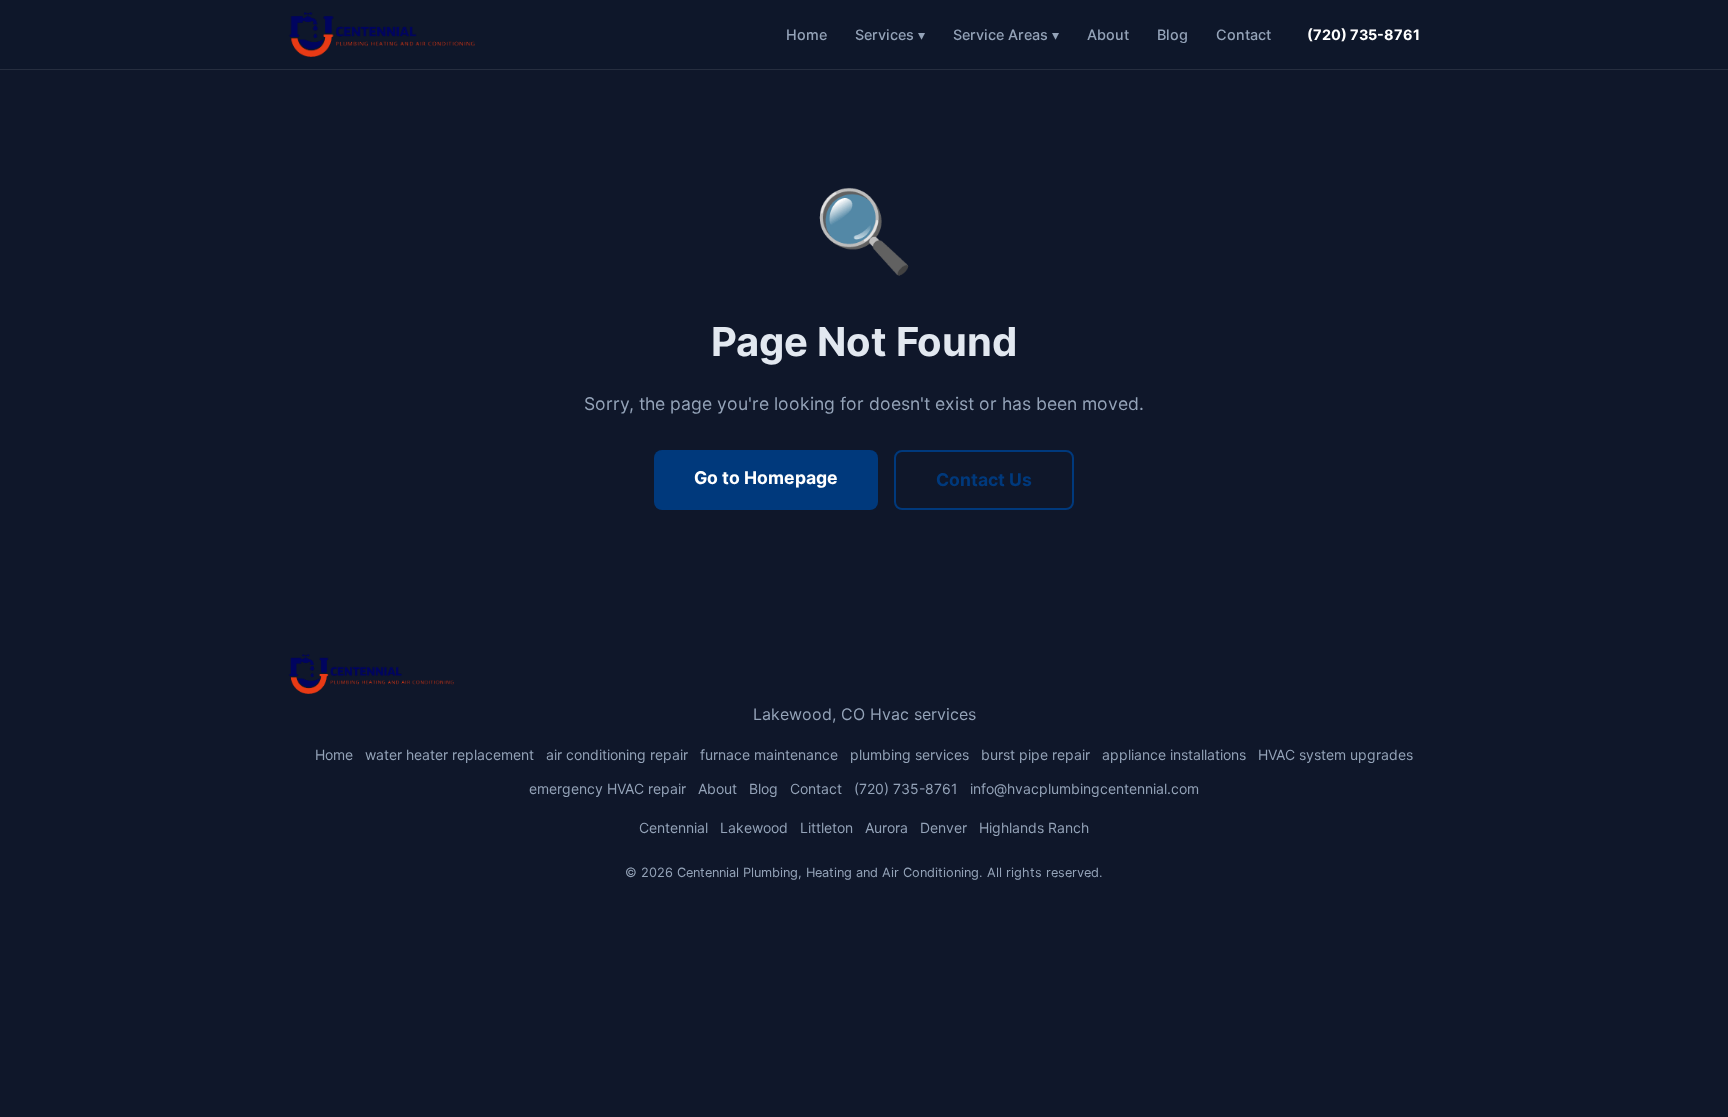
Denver (943, 827)
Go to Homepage (766, 477)
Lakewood (754, 827)
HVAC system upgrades (1335, 754)
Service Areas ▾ (1006, 34)
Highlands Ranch (1034, 827)
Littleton (826, 827)
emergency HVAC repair (607, 788)
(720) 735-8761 (1363, 34)
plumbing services (909, 754)
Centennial (673, 827)
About (1108, 34)
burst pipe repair (1035, 754)
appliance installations (1174, 754)
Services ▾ (890, 34)
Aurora (886, 827)
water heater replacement (449, 754)
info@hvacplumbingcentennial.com (1084, 788)
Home (806, 34)
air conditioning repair (617, 754)
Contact (1243, 34)
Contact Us (984, 479)
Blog (1172, 34)
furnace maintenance (769, 754)
